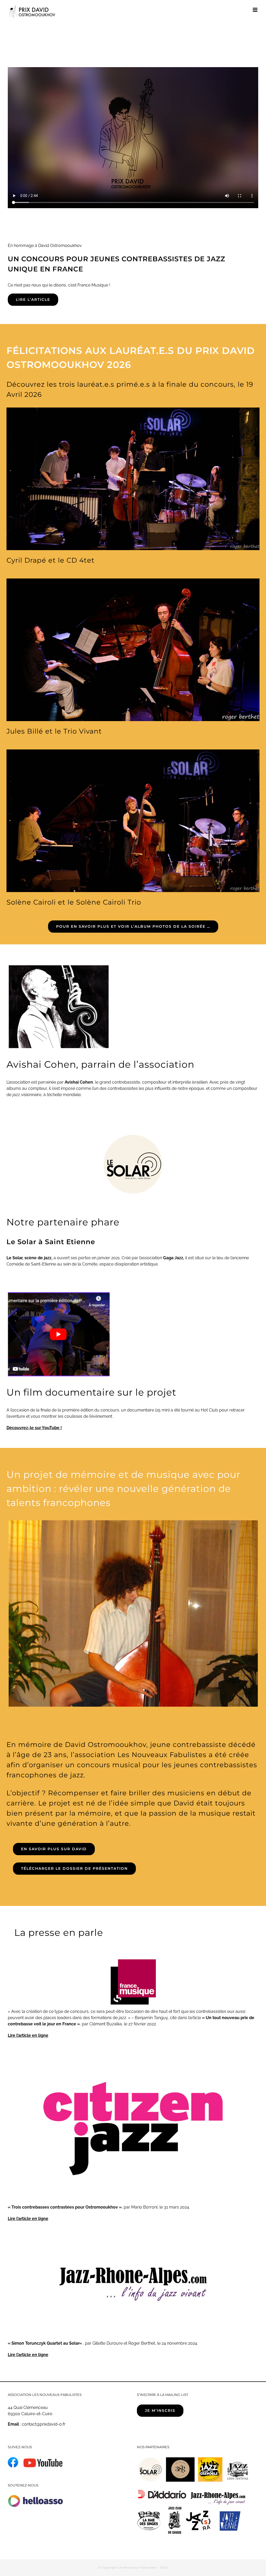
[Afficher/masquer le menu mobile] (255, 10)
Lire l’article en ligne (28, 2035)
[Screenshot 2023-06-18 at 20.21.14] (58, 1293)
